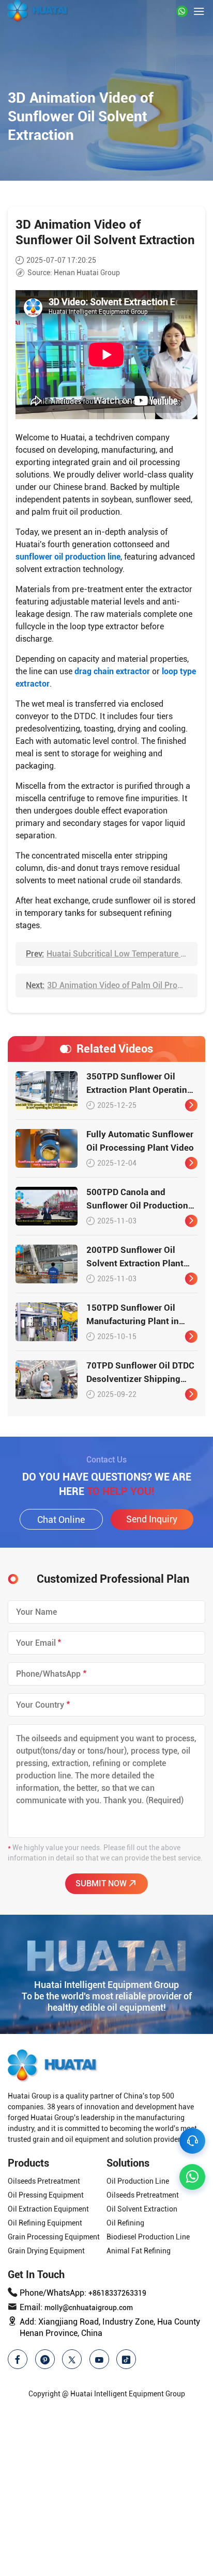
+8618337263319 (117, 2293)
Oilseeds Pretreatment (44, 2181)
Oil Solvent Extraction (142, 2209)
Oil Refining (125, 2223)
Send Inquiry (152, 1519)
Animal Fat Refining (139, 2251)
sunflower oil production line (68, 557)
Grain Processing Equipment (54, 2237)
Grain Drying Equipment (46, 2251)
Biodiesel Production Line (148, 2237)
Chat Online (61, 1520)
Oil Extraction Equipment (48, 2209)
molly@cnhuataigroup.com (89, 2308)
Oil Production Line (138, 2181)
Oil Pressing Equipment (46, 2195)
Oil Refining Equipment (45, 2223)
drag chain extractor (112, 671)
